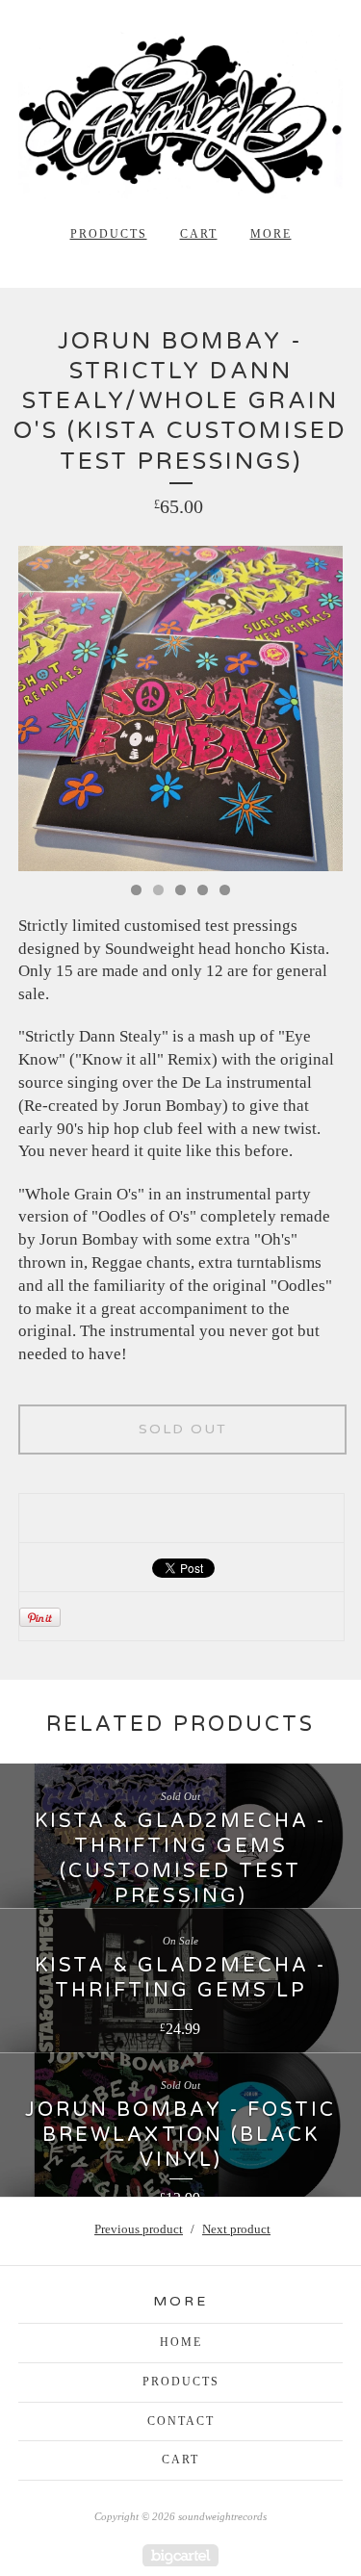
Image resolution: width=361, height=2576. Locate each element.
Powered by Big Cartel (180, 2555)
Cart (199, 234)
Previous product (139, 2229)
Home (181, 2342)
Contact (181, 2421)
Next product (236, 2229)
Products (109, 234)
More (271, 234)
